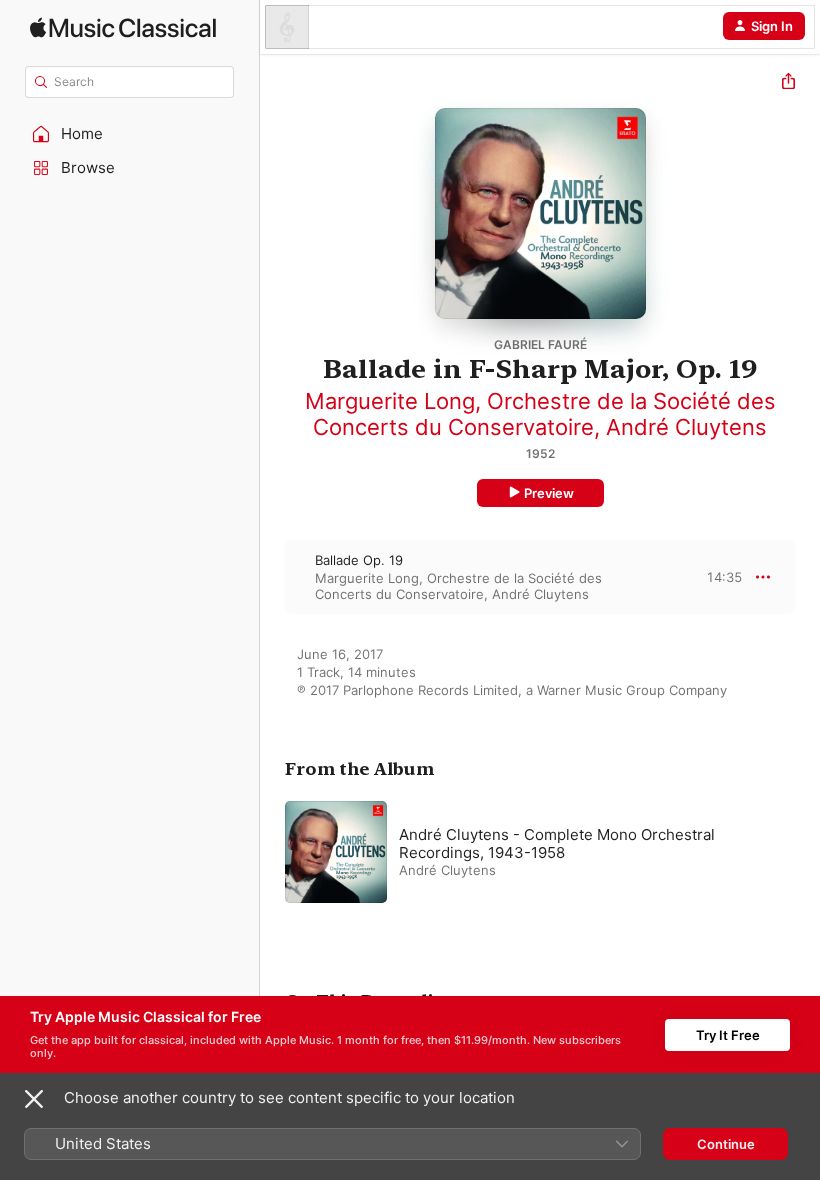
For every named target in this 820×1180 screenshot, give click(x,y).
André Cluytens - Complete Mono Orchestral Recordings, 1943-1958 (557, 843)
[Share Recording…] (788, 83)
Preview (549, 493)
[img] (123, 27)
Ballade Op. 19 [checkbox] (359, 560)
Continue (726, 1144)
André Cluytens (686, 427)
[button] (130, 134)
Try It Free (728, 1035)
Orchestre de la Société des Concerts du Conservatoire (544, 414)
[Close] (34, 1099)
